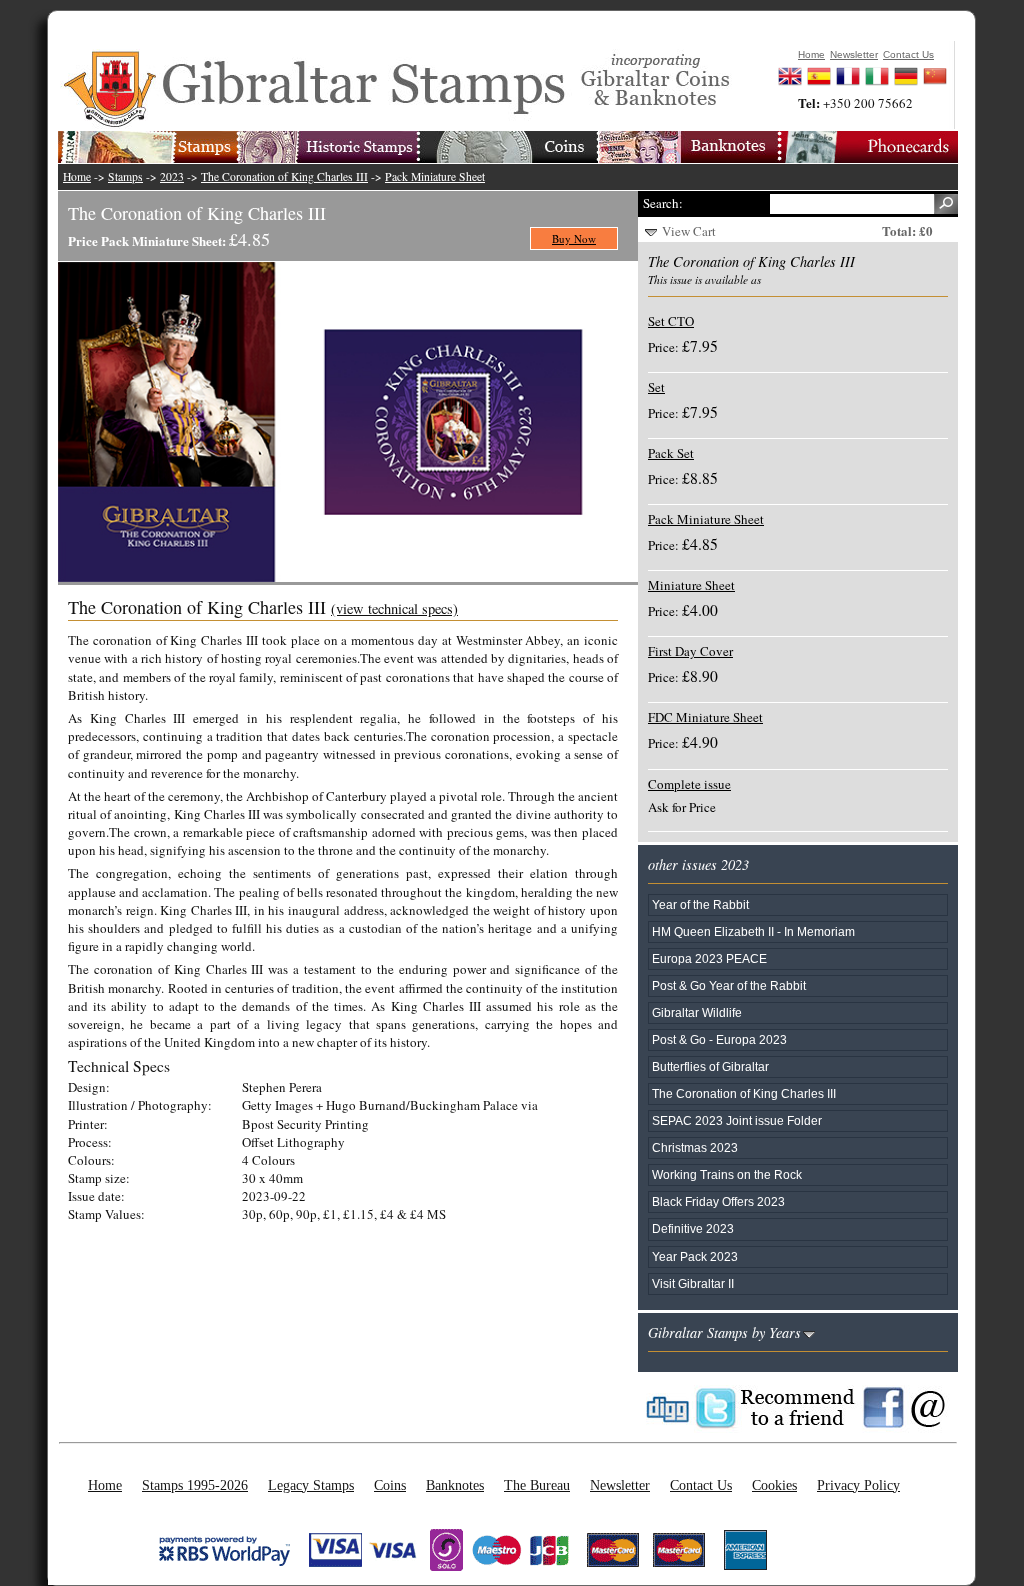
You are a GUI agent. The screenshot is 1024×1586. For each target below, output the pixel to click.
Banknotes (455, 1485)
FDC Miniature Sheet (705, 717)
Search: (663, 203)
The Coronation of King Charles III (284, 176)
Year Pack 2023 (695, 1256)
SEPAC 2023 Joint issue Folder (737, 1120)
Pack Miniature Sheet (435, 176)
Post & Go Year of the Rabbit (729, 985)
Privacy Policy (858, 1485)
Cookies (774, 1485)
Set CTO (671, 321)
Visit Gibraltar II (693, 1283)
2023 (172, 176)
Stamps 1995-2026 (195, 1485)
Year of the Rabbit (700, 904)
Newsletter (620, 1485)
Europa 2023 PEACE (709, 958)
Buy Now (574, 238)
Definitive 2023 (693, 1228)
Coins (390, 1485)
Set (656, 387)
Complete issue (689, 784)
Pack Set (671, 453)
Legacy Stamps (311, 1485)
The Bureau (537, 1485)
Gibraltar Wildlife (697, 1012)
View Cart (689, 231)
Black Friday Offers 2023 (718, 1201)
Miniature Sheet (691, 585)
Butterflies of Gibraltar (710, 1066)
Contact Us (701, 1485)
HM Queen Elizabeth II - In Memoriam (753, 931)
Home (77, 176)
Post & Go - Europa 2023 (719, 1039)
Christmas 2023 (695, 1147)
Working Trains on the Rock (727, 1174)
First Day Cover (690, 651)
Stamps (125, 176)
